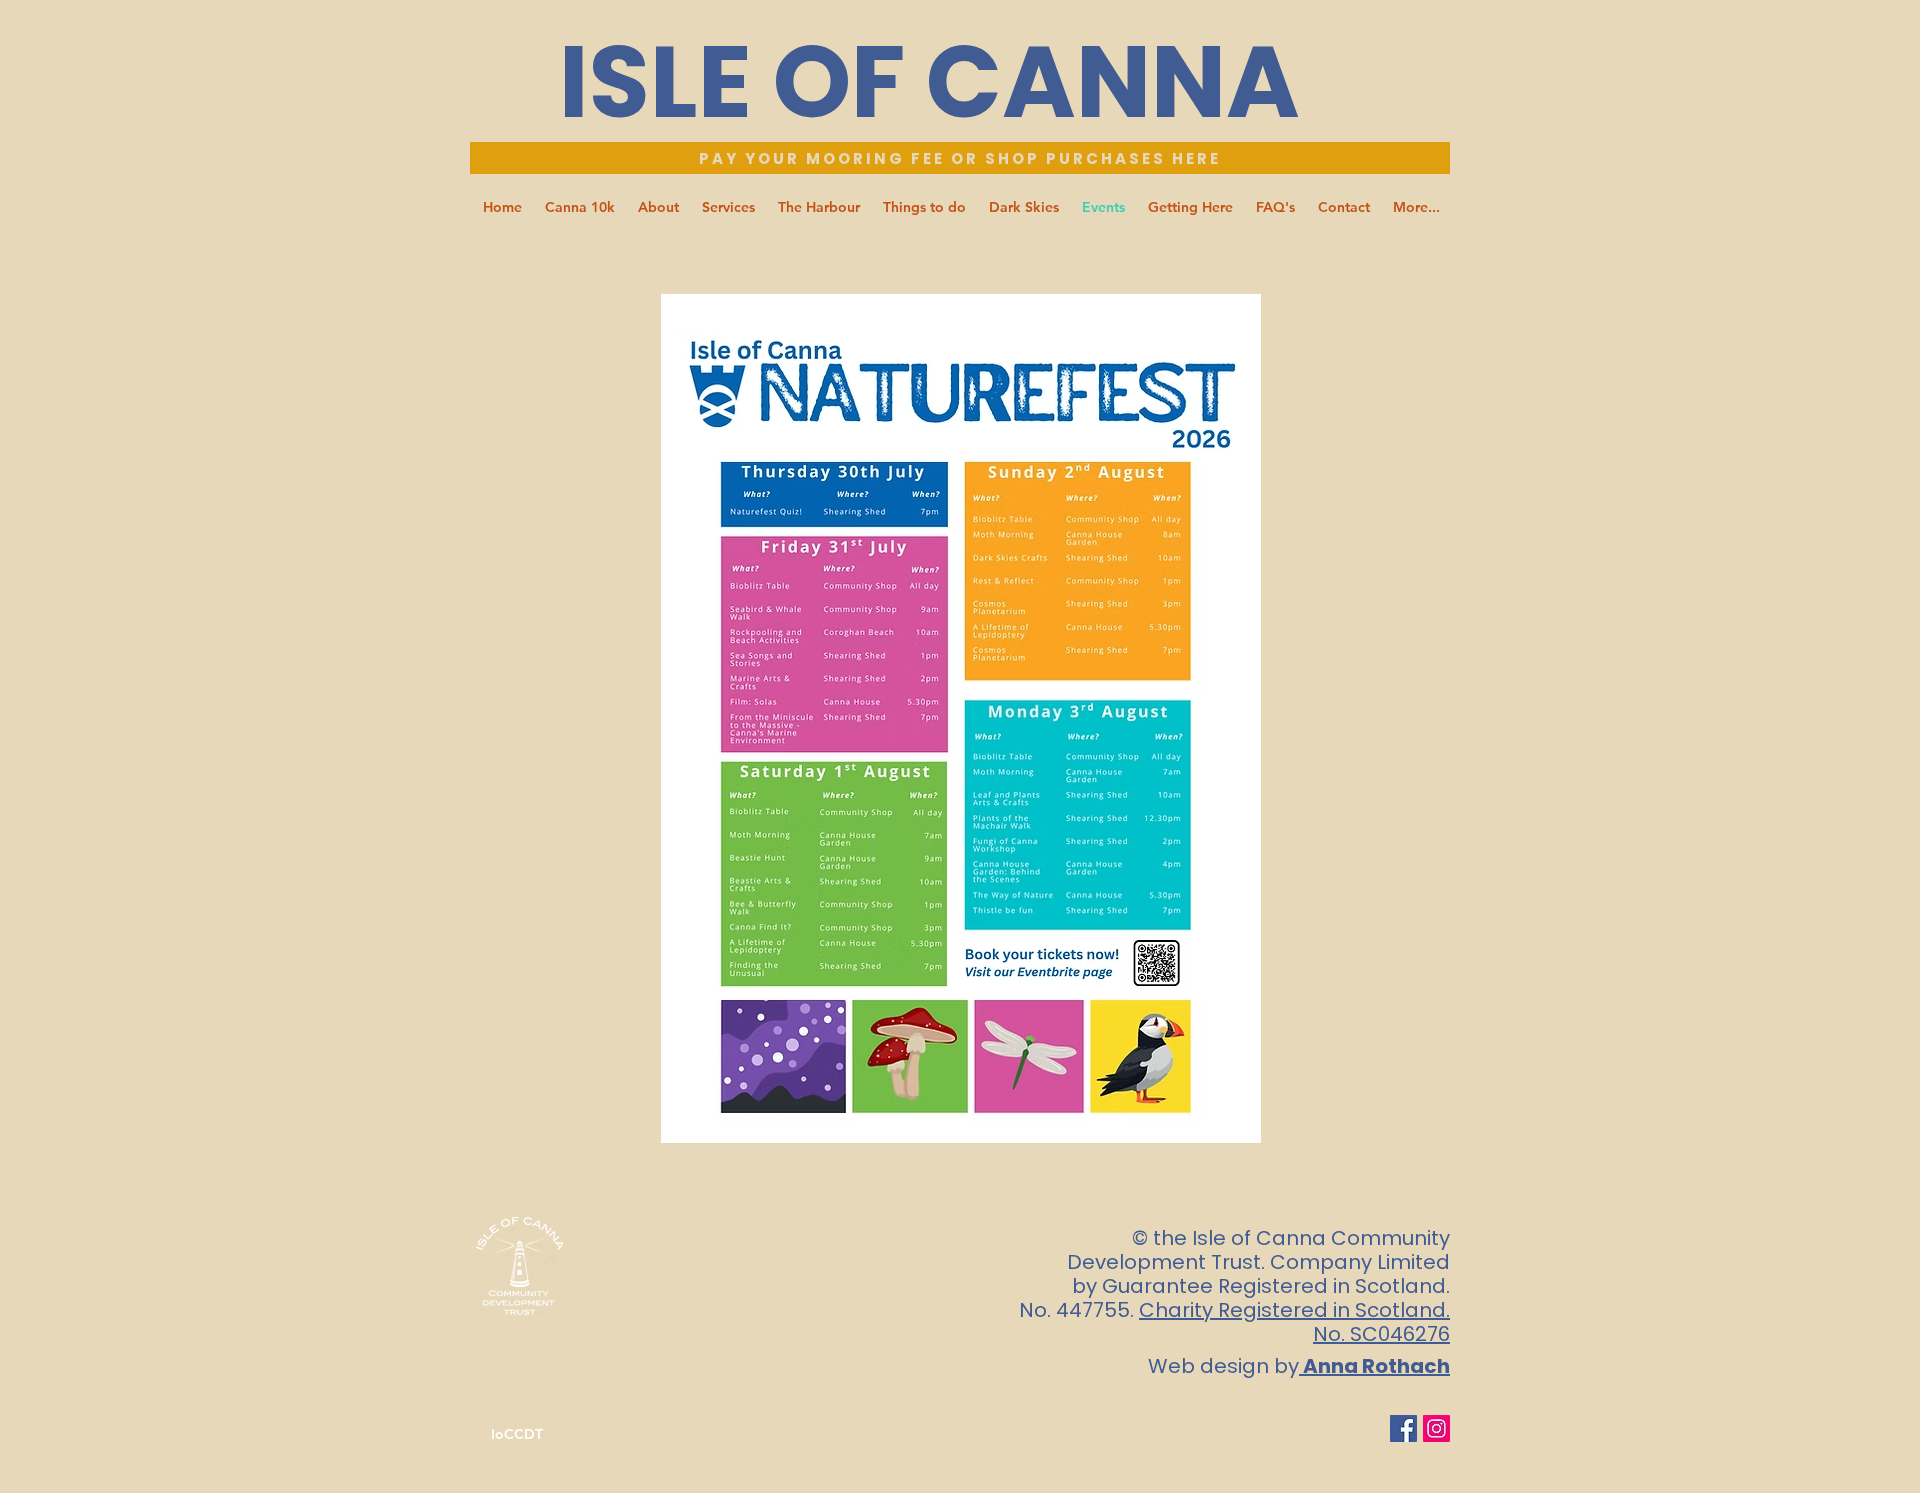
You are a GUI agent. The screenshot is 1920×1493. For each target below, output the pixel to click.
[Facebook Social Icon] (1403, 1428)
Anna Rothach (1376, 1366)
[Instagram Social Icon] (1436, 1428)
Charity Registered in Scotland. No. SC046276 (1294, 1322)
